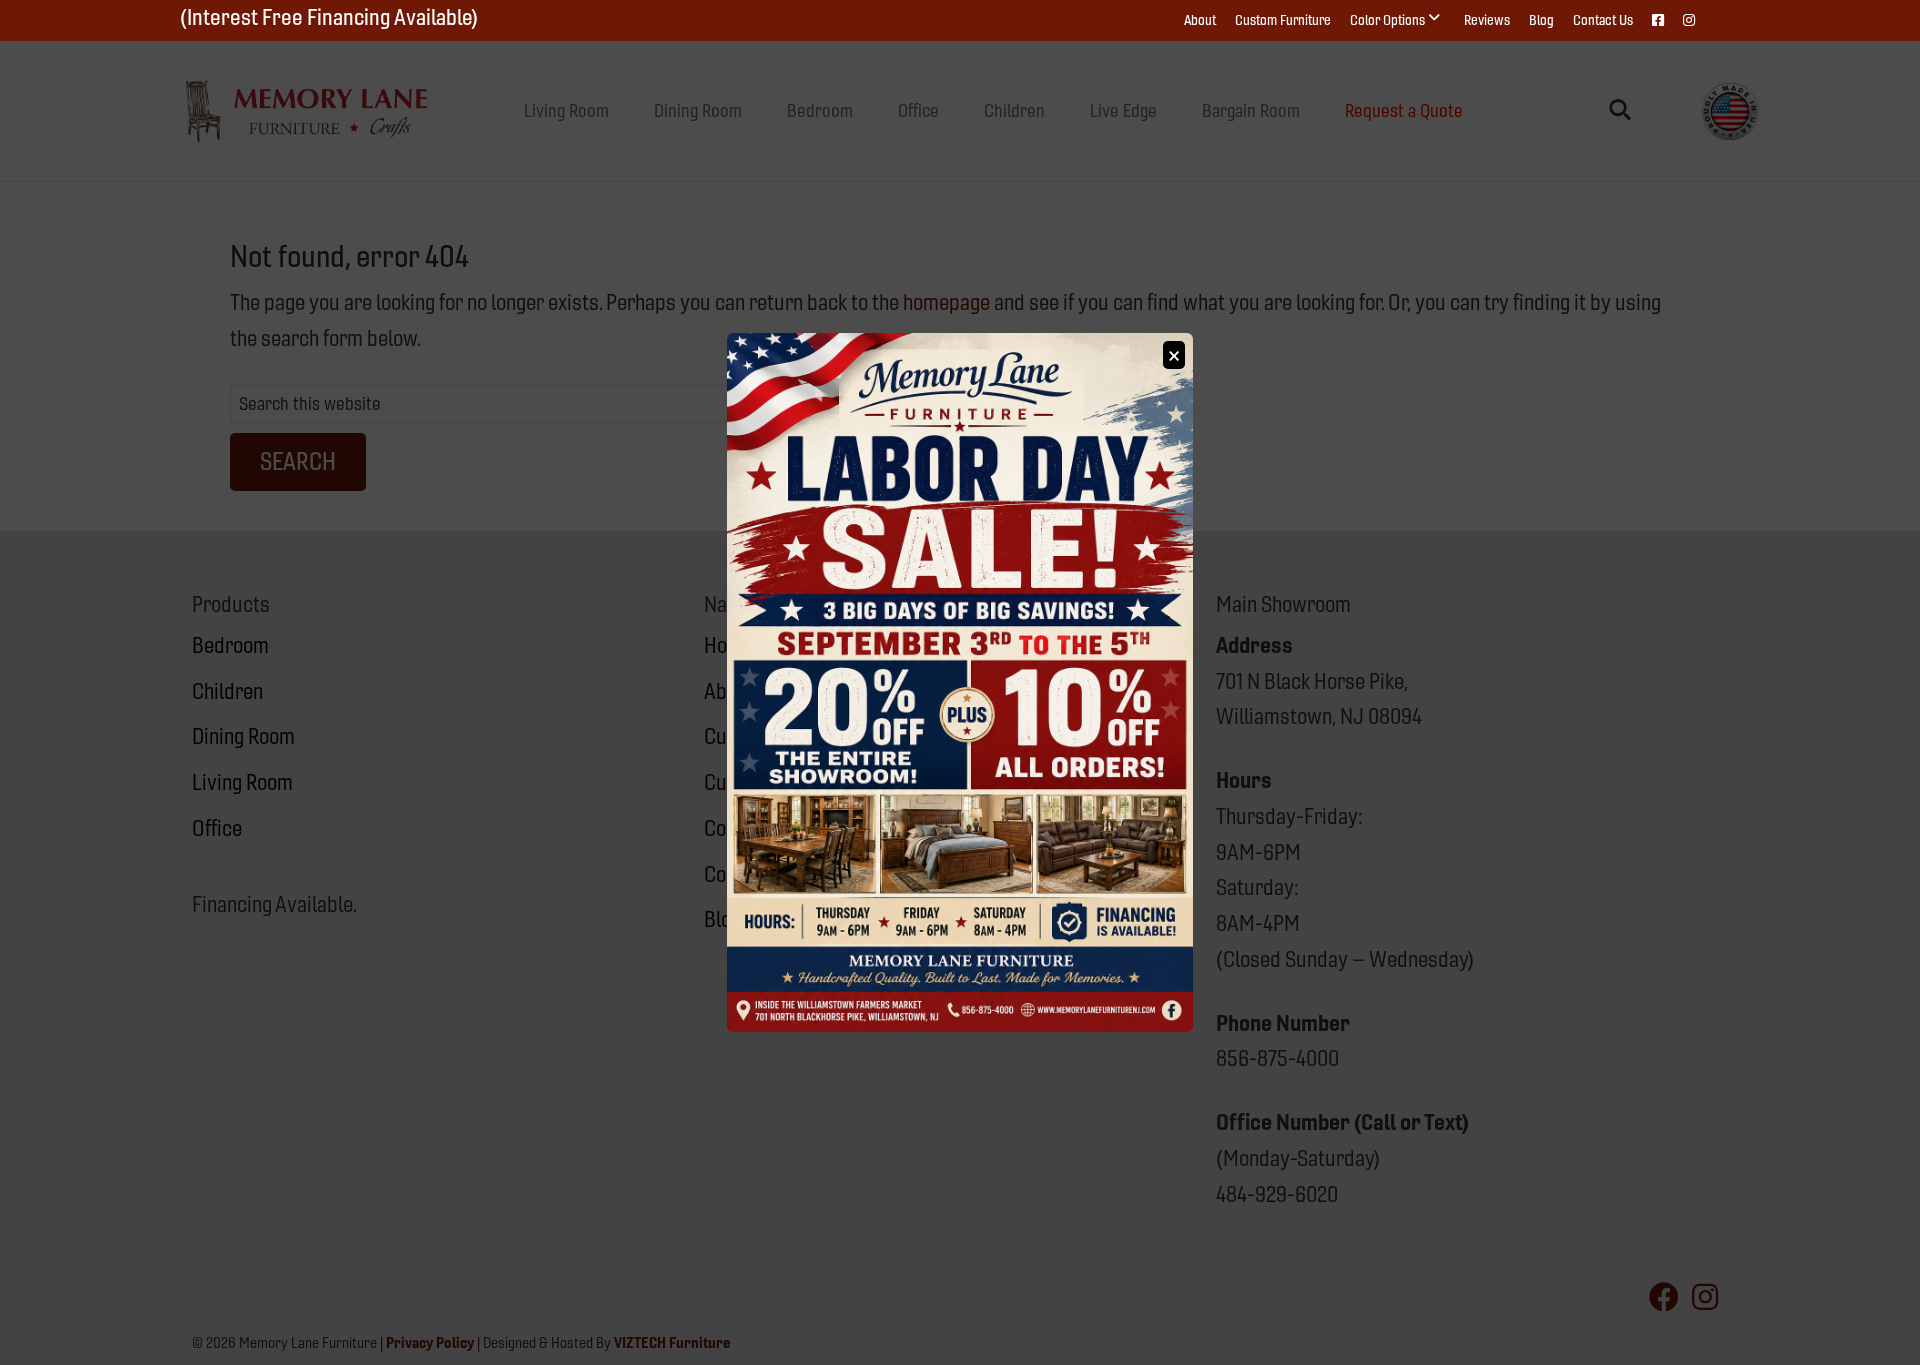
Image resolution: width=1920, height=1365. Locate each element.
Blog (1541, 20)
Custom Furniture (1283, 20)
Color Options (1387, 20)
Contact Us (1603, 20)
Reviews (1487, 20)
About (1200, 20)
